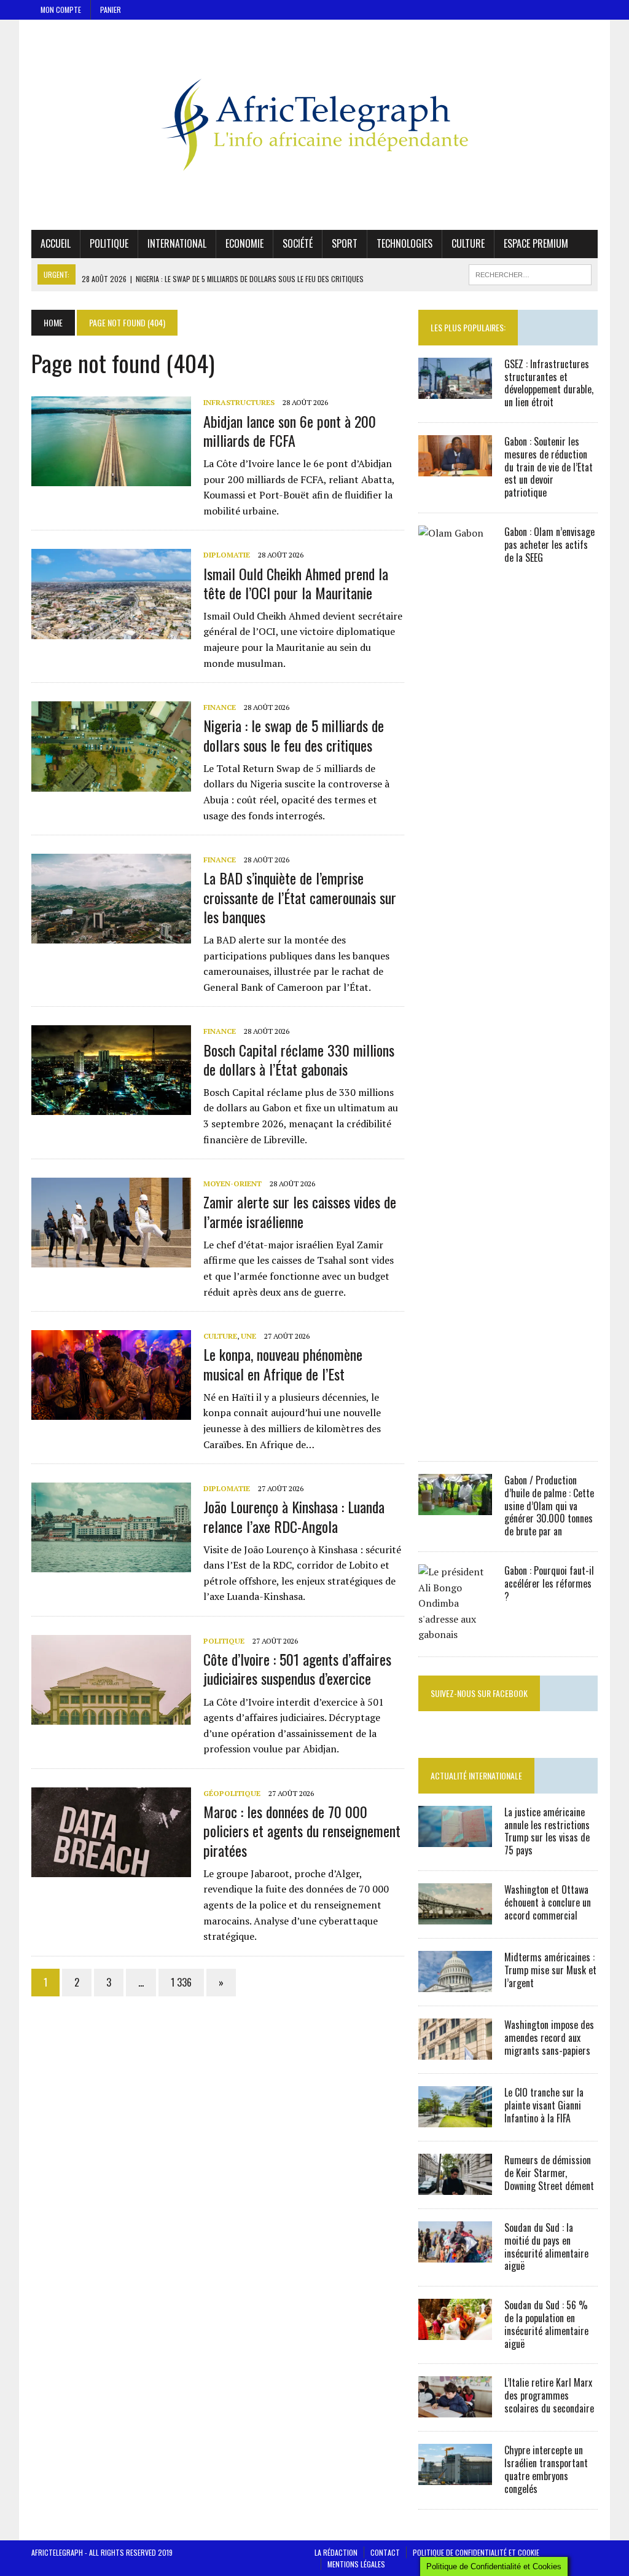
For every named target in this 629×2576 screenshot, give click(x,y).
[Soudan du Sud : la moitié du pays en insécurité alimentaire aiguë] (455, 2254)
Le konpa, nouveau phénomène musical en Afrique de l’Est (283, 1364)
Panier (111, 10)
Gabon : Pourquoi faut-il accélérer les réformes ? (549, 1583)
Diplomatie (227, 555)
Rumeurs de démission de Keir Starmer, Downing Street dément (549, 2173)
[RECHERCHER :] (530, 273)
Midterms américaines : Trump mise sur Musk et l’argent (550, 1970)
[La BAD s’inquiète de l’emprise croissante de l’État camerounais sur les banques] (111, 935)
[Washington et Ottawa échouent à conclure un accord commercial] (455, 1916)
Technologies (404, 243)
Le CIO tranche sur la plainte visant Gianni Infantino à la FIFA (544, 2105)
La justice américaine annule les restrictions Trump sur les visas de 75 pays (547, 1831)
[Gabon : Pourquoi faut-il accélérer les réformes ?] (455, 1634)
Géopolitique (232, 1793)
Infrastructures (239, 402)
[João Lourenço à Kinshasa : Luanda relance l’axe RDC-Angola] (111, 1564)
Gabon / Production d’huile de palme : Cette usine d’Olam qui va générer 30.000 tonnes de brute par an (549, 1506)
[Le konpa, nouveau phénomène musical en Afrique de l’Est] (111, 1412)
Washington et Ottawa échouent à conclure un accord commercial (548, 1902)
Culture (468, 243)
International (177, 243)
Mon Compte (61, 10)
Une (248, 1336)
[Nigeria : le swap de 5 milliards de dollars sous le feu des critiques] (111, 783)
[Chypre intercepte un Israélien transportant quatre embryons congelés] (455, 2477)
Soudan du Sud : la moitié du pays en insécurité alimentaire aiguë (546, 2247)
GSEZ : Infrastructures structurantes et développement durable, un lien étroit (549, 383)
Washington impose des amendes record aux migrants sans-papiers (549, 2038)
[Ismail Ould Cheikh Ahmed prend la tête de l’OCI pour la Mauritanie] (111, 631)
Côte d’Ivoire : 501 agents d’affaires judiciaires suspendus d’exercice (297, 1668)
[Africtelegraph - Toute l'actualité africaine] (314, 125)
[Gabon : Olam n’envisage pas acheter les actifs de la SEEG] (455, 1439)
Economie (244, 243)
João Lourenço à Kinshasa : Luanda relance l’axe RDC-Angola (294, 1516)
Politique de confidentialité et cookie (476, 2552)
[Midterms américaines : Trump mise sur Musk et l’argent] (455, 1983)
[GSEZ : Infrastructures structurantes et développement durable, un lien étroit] (455, 390)
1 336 (181, 1982)
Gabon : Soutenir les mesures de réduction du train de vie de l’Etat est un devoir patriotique (549, 467)
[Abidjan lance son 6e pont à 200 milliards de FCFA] (111, 478)
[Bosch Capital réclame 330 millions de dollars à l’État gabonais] (111, 1107)
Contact (385, 2552)
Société (298, 243)
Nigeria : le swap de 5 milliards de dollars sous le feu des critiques (294, 735)
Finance (220, 707)
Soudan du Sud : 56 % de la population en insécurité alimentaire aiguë (546, 2324)
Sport (345, 243)
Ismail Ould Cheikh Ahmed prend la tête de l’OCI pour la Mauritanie (296, 583)
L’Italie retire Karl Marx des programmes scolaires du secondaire (549, 2395)
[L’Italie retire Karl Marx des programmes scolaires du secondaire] (455, 2409)
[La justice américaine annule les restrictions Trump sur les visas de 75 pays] (455, 1838)
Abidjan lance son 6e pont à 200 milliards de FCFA (290, 431)
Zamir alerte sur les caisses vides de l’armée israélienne (300, 1211)
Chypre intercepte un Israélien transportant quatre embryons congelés (546, 2469)
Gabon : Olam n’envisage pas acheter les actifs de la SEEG (549, 545)
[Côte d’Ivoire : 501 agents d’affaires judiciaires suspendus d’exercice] (111, 1716)
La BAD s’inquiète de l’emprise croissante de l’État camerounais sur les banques (300, 897)
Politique (109, 243)
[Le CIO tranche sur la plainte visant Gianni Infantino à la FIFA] (455, 2119)
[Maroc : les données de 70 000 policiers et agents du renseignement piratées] (111, 1869)
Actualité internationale (476, 1775)
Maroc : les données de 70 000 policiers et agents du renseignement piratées (302, 1830)
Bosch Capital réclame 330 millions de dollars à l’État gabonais (299, 1059)
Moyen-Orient (232, 1184)
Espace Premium (536, 243)
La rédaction (336, 2552)
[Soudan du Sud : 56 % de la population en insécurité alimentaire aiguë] (455, 2332)
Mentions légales (356, 2564)
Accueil (56, 243)
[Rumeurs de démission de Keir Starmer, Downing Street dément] (455, 2186)
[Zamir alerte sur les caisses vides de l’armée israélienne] (111, 1259)
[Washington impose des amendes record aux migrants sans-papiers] (455, 2051)
